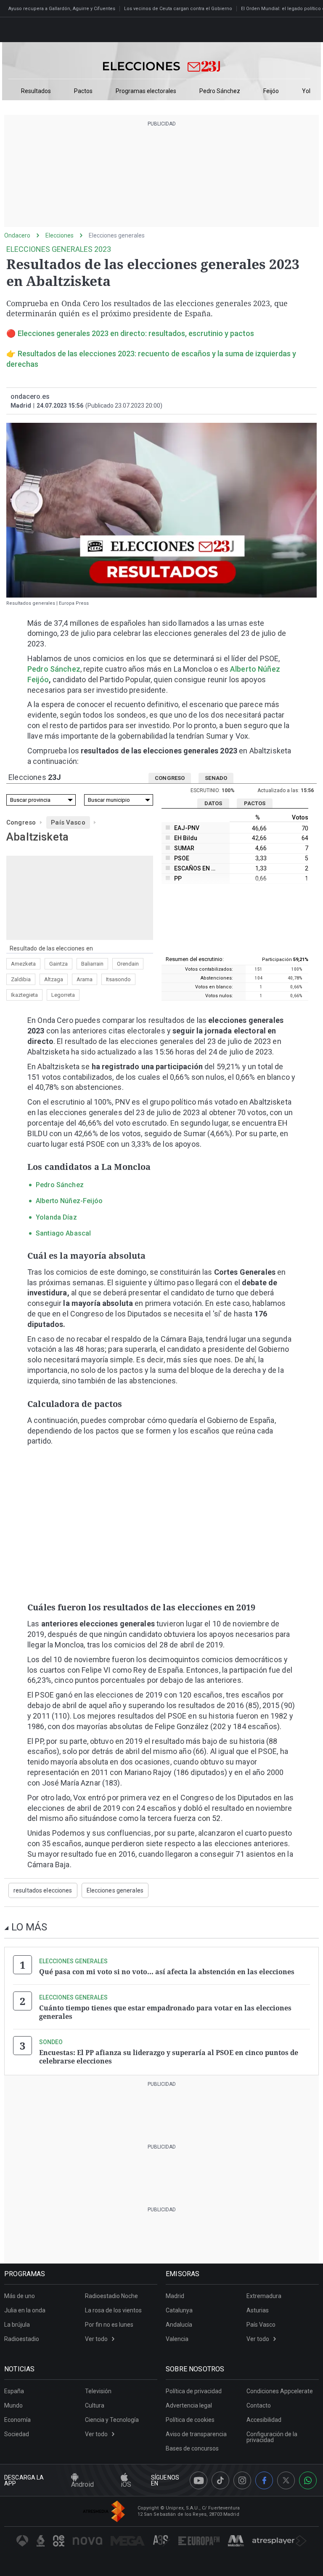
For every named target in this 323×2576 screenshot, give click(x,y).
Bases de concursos (192, 2448)
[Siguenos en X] (286, 2480)
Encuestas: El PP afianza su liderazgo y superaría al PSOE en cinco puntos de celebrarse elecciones (169, 2057)
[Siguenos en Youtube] (199, 2480)
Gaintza (58, 964)
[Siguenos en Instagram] (242, 2480)
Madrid (175, 2296)
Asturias (258, 2310)
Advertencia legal (189, 2405)
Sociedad (17, 2434)
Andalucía (179, 2325)
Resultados (36, 91)
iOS (126, 2484)
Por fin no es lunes (109, 2325)
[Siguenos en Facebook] (264, 2480)
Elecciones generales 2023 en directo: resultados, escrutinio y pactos (136, 333)
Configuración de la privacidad (272, 2437)
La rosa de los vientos (113, 2310)
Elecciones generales (117, 235)
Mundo (13, 2405)
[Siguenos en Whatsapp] (308, 2480)
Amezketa (23, 964)
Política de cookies (190, 2420)
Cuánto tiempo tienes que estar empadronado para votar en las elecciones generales (165, 2012)
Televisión (98, 2391)
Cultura (95, 2405)
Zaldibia (21, 979)
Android (82, 2484)
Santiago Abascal (63, 1233)
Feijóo (271, 91)
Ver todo (96, 2339)
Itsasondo (118, 979)
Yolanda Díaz (56, 1217)
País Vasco (68, 822)
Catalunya (179, 2310)
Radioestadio (22, 2339)
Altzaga (54, 979)
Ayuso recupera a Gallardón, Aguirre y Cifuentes (62, 9)
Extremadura (264, 2296)
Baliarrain (92, 964)
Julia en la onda (25, 2310)
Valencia (177, 2339)
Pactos (83, 91)
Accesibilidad (264, 2420)
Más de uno (20, 2296)
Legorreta (63, 995)
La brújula (17, 2325)
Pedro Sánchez (220, 91)
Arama (85, 979)
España (14, 2391)
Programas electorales (146, 91)
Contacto (259, 2405)
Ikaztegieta (24, 995)
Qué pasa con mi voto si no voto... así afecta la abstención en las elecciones (167, 1972)
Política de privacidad (194, 2391)
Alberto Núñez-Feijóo (69, 1201)
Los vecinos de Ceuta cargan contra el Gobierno (178, 9)
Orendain (128, 964)
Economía (17, 2420)
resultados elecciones (43, 1890)
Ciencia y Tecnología (112, 2420)
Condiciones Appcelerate (280, 2391)
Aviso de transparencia (196, 2434)
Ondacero (17, 235)
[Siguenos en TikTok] (220, 2480)
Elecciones (60, 235)
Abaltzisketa (37, 837)
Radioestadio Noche (111, 2296)
